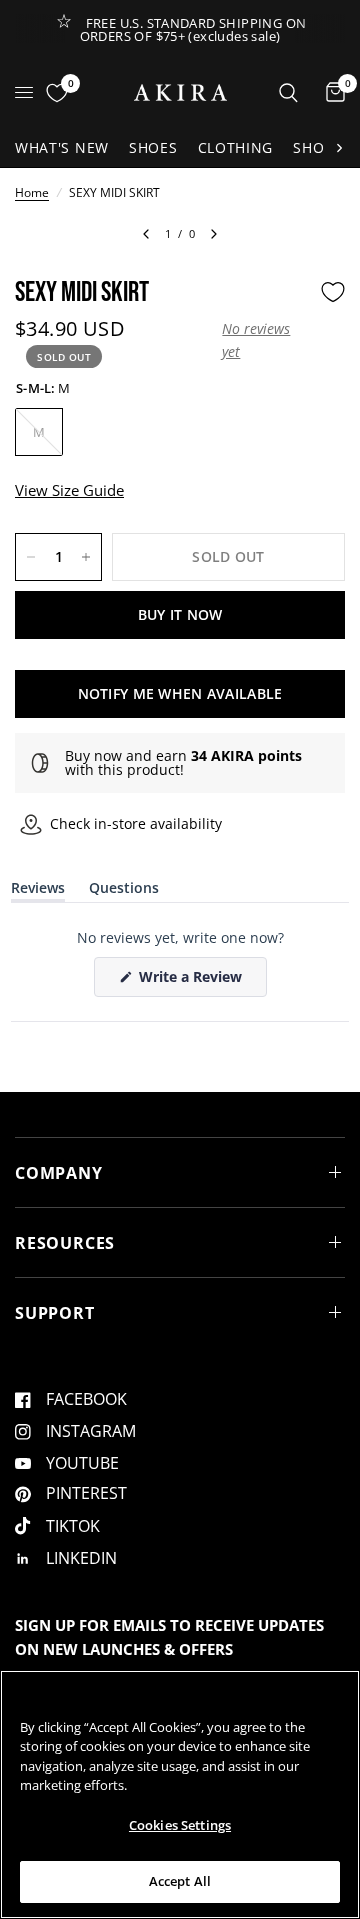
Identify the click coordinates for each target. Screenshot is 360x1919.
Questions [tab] (124, 891)
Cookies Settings (180, 1825)
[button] (266, 340)
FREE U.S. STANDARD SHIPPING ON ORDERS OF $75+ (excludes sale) (193, 29)
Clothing (236, 147)
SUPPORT (55, 1313)
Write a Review (194, 981)
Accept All (180, 1881)
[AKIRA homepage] (180, 92)
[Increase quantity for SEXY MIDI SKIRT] (86, 557)
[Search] (288, 92)
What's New (62, 147)
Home (32, 192)
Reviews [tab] (38, 891)
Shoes (153, 147)
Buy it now (180, 614)
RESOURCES (65, 1243)
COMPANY (59, 1173)
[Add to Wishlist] (333, 292)
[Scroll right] (339, 148)
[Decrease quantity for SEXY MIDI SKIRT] (31, 557)
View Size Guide (69, 490)
